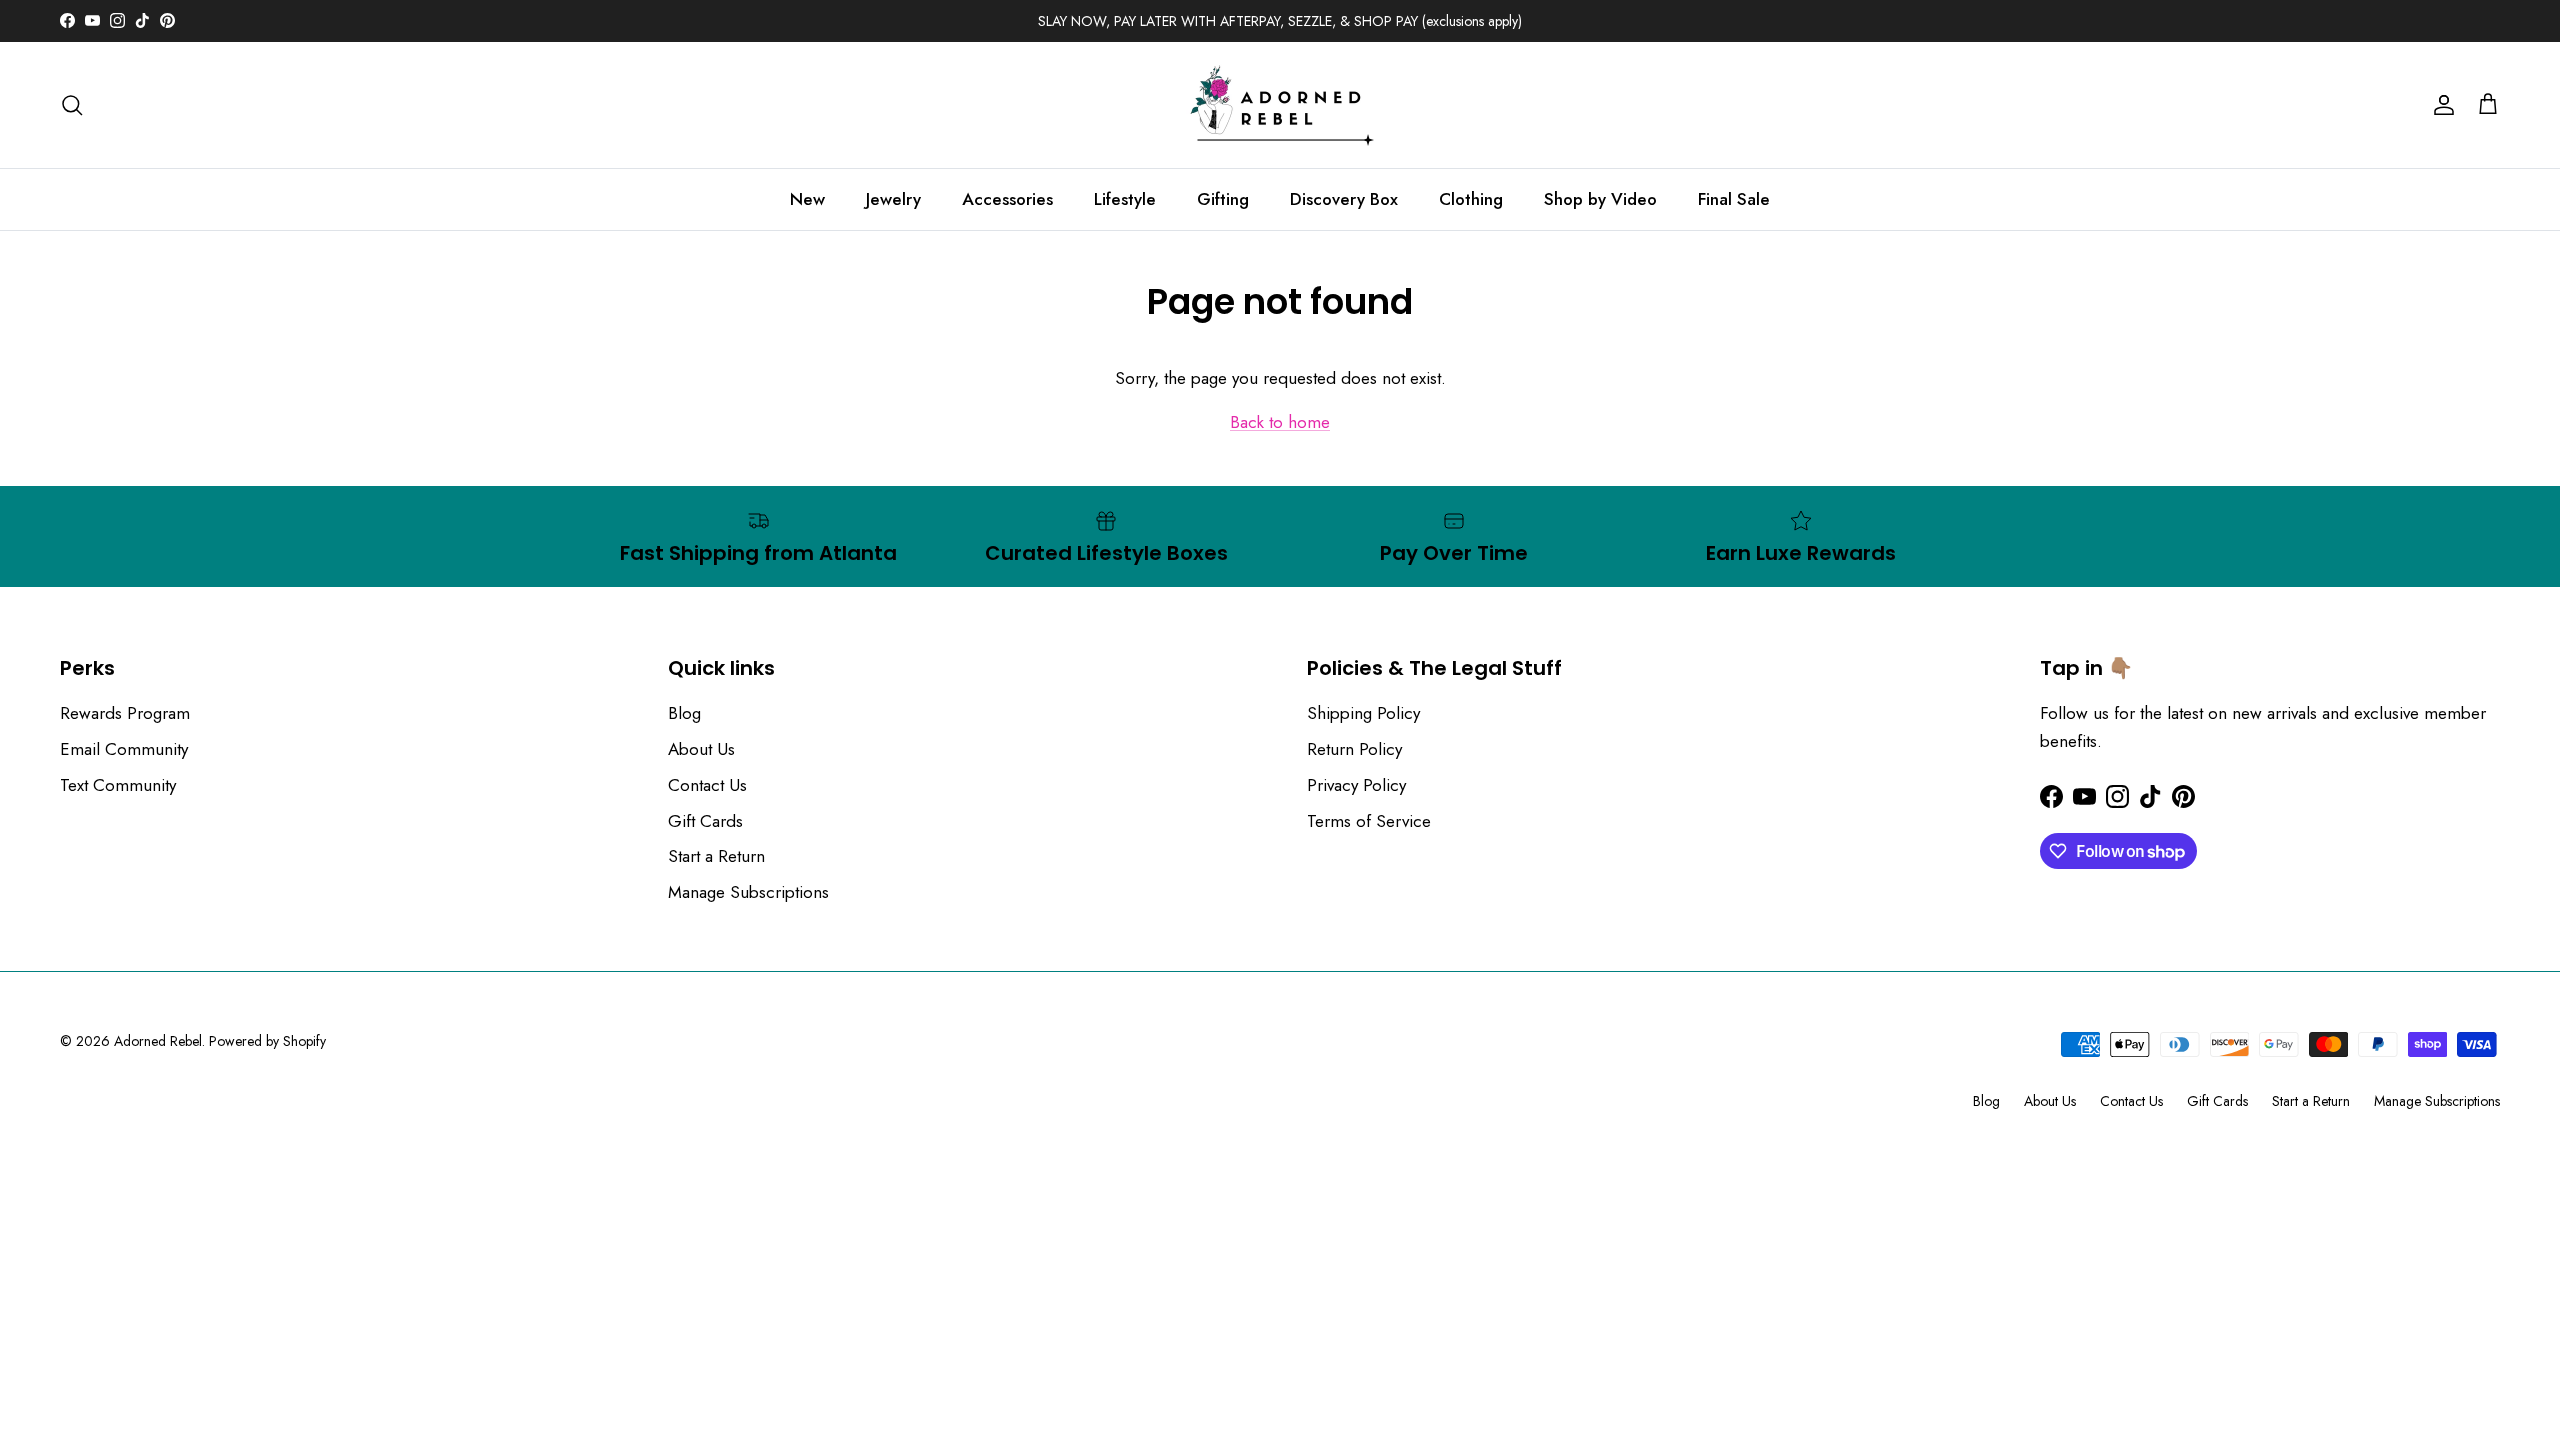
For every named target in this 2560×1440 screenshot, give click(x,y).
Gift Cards (705, 821)
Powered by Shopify (267, 1041)
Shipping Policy (1363, 713)
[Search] (72, 105)
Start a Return (716, 856)
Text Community (118, 785)
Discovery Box (1344, 199)
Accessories (1007, 199)
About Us (701, 749)
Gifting (1223, 199)
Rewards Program (125, 713)
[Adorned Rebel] (1280, 105)
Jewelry (893, 199)
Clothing (1471, 199)
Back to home (1280, 422)
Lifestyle (1125, 199)
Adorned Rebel (158, 1041)
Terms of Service (1369, 821)
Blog (684, 713)
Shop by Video (1600, 199)
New (807, 199)
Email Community (124, 749)
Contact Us (707, 785)
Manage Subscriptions (748, 892)
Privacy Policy (1356, 785)
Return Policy (1354, 749)
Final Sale (1734, 199)
